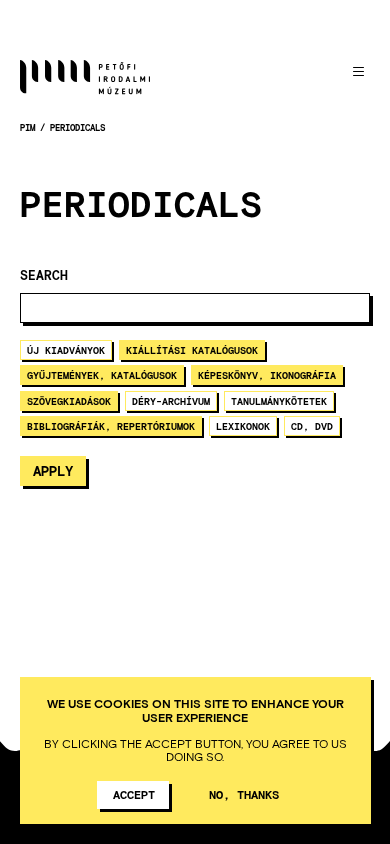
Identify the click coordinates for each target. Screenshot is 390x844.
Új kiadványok (66, 350)
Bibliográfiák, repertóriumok (111, 426)
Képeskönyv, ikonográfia (267, 375)
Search (44, 275)
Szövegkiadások (69, 401)
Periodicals (77, 127)
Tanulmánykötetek (279, 401)
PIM (27, 127)
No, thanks (244, 794)
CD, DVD (312, 426)
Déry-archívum (171, 401)
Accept (134, 794)
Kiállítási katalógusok (192, 350)
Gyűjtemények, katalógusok (102, 375)
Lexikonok (243, 426)
